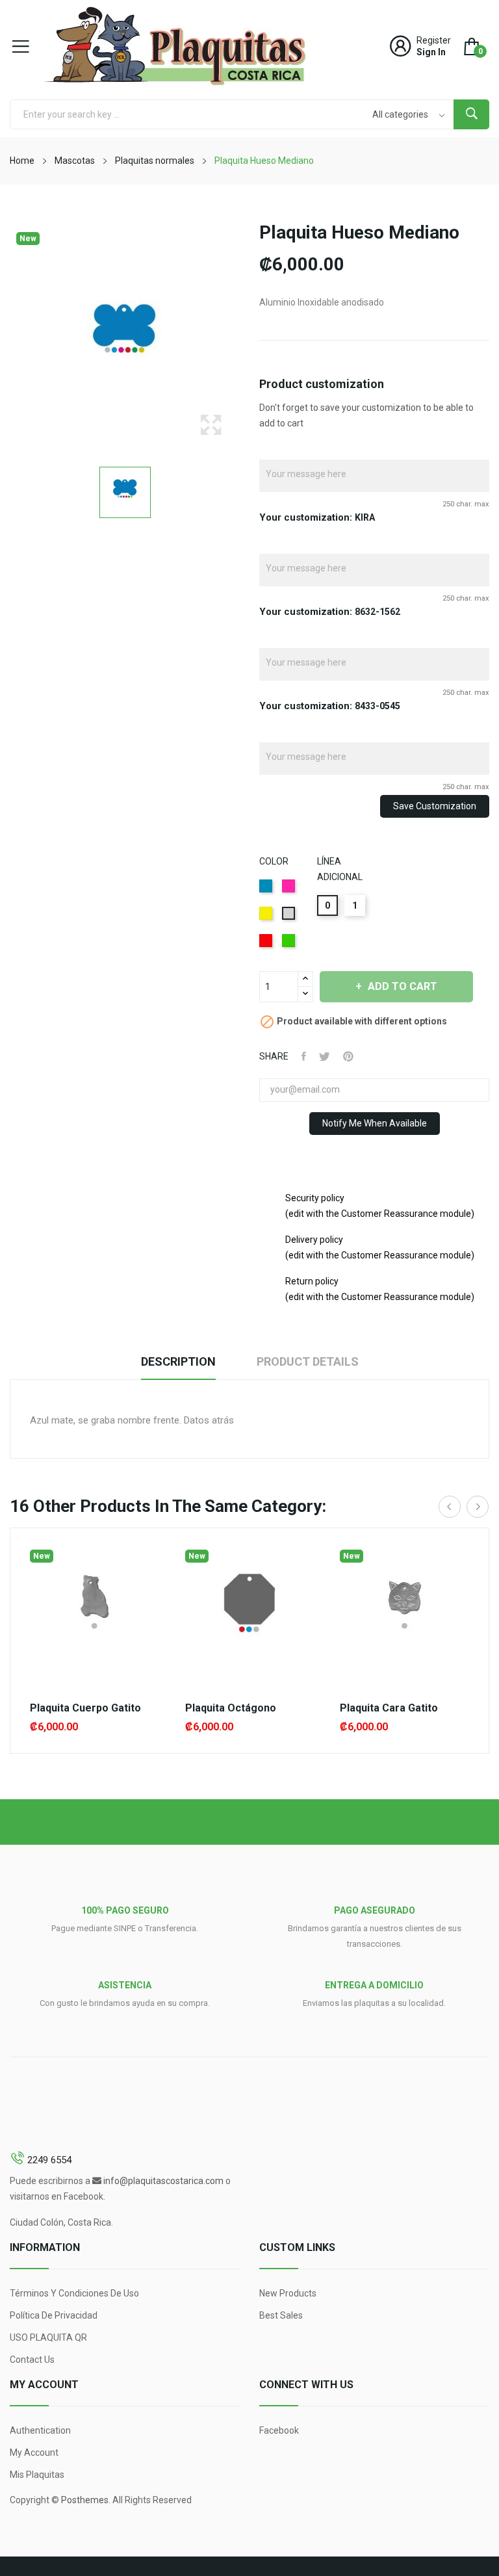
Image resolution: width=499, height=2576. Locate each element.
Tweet (325, 1056)
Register (434, 40)
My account (34, 2452)
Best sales (281, 2315)
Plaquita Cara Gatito (389, 1708)
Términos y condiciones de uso (74, 2293)
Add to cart (403, 986)
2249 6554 (49, 2160)
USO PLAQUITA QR (48, 2337)
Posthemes (85, 2500)
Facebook (279, 2430)
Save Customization (435, 806)
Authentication (40, 2430)
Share (304, 1056)
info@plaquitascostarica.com (163, 2181)
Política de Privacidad (54, 2315)
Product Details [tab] (308, 1361)
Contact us (32, 2360)
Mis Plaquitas (37, 2475)
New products (288, 2293)
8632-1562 (377, 612)
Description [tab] (178, 1361)
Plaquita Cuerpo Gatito (85, 1708)
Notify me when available (375, 1123)
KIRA (365, 517)
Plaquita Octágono (231, 1708)
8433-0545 (377, 706)
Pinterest (348, 1056)
